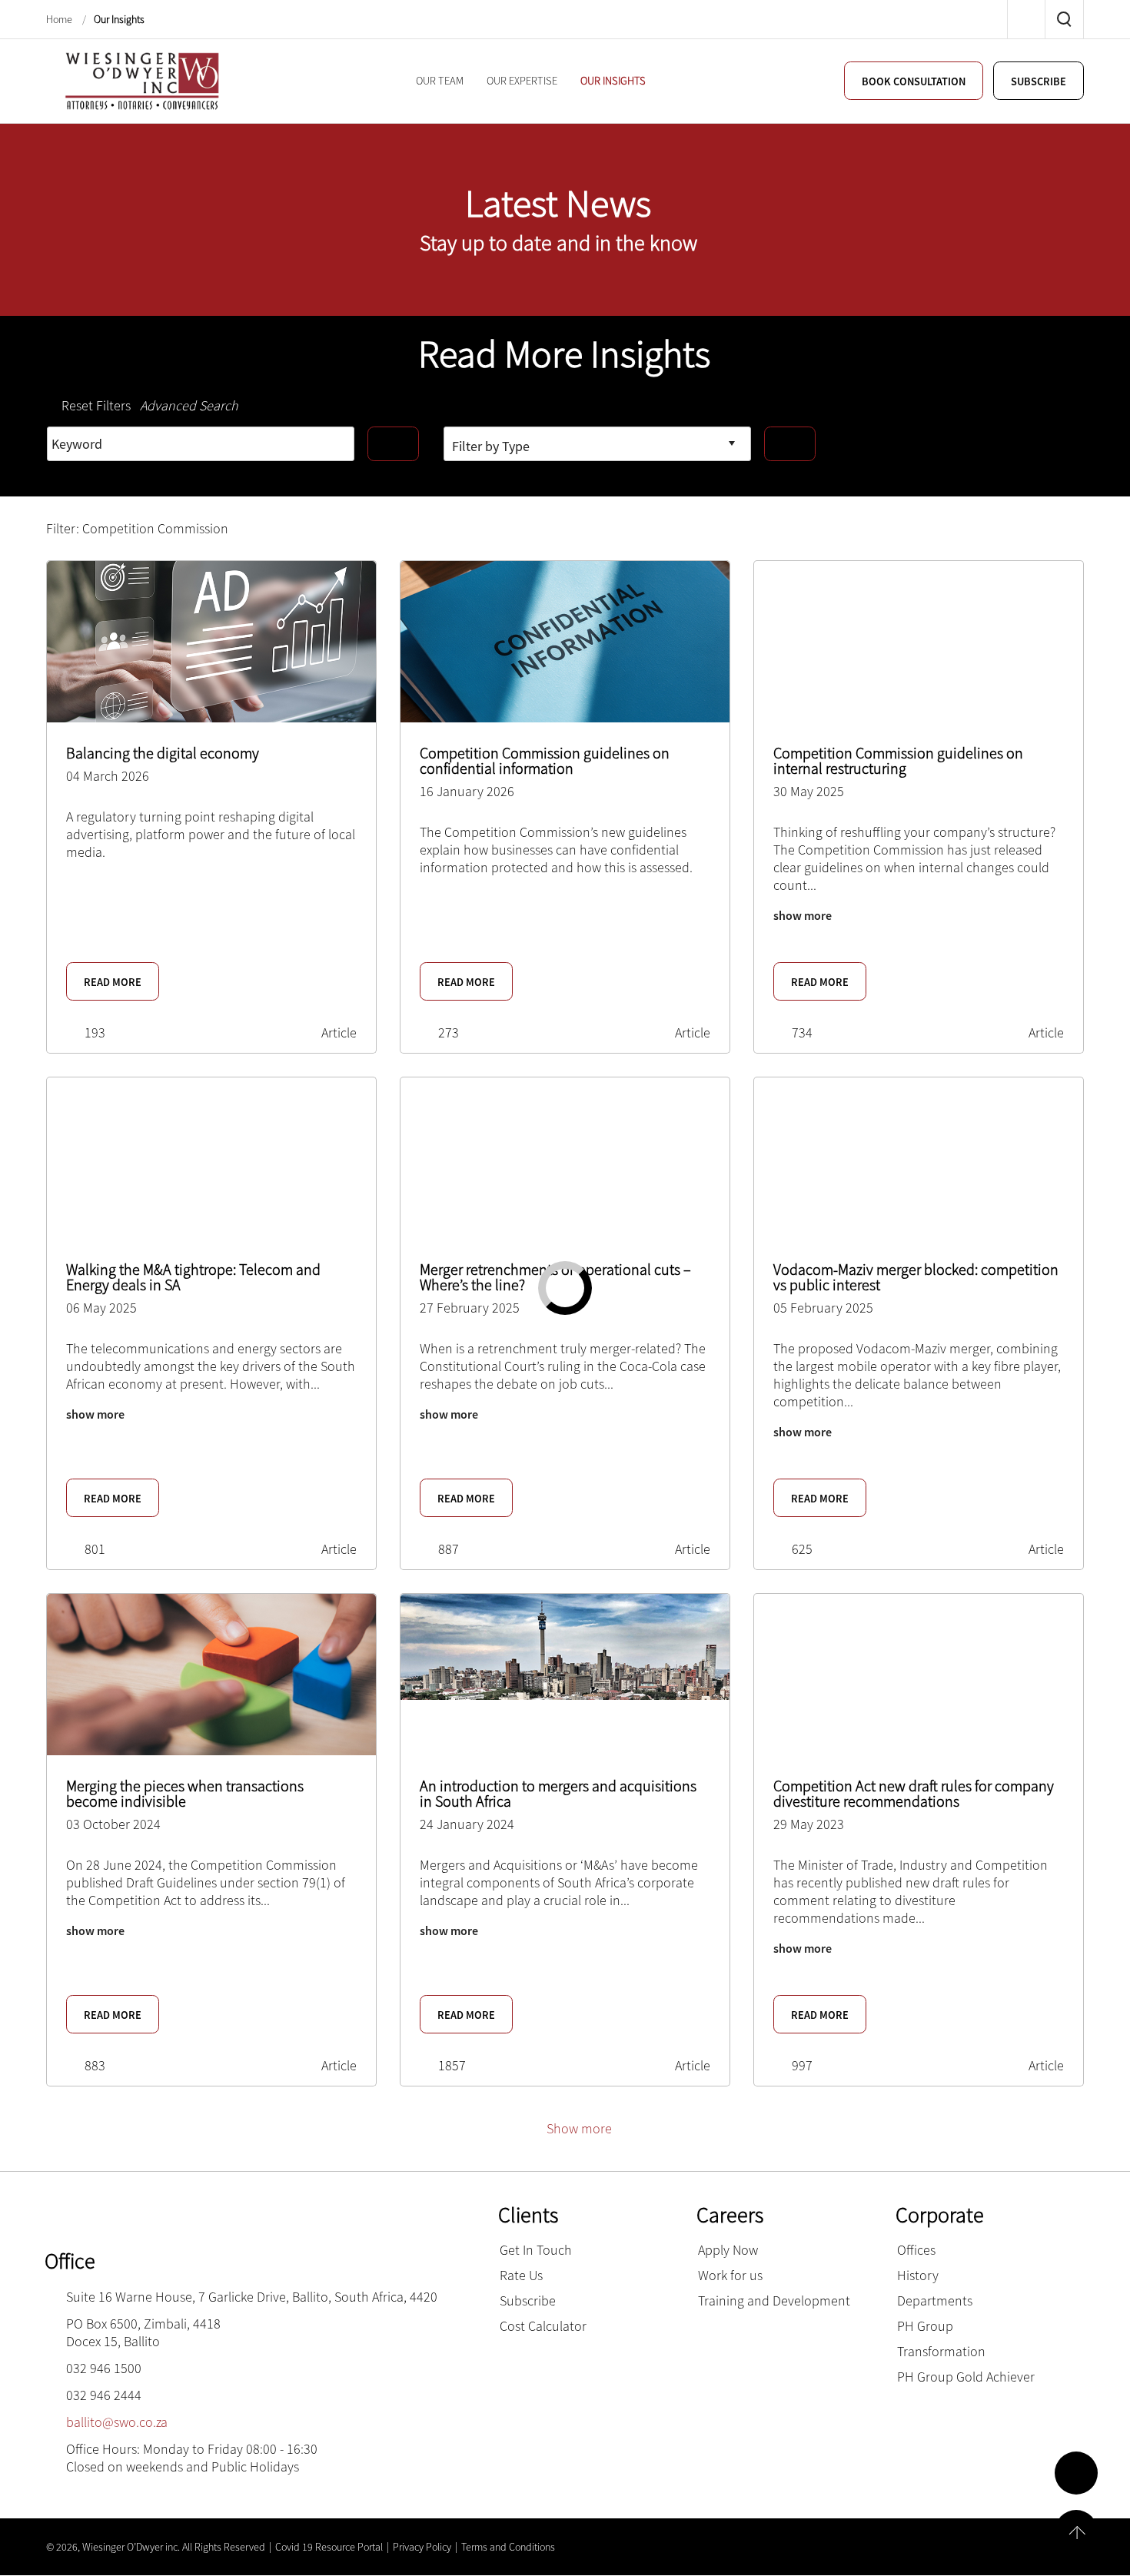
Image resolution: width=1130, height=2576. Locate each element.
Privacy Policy (422, 2547)
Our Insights (119, 20)
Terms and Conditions (508, 2547)
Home (60, 20)
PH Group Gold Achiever (966, 2377)
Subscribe (528, 2300)
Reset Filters (96, 405)
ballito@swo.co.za (117, 2422)
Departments (935, 2300)
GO (393, 444)
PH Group (925, 2326)
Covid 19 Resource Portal (329, 2547)
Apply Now (728, 2250)
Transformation (941, 2351)
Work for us (730, 2275)
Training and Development (774, 2300)
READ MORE (116, 982)
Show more (579, 2128)
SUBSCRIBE (1035, 81)
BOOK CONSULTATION (898, 81)
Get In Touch (536, 2250)
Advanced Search (189, 405)
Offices (916, 2250)
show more (803, 915)
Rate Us (521, 2275)
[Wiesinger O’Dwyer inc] (142, 80)
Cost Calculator (543, 2326)
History (918, 2275)
